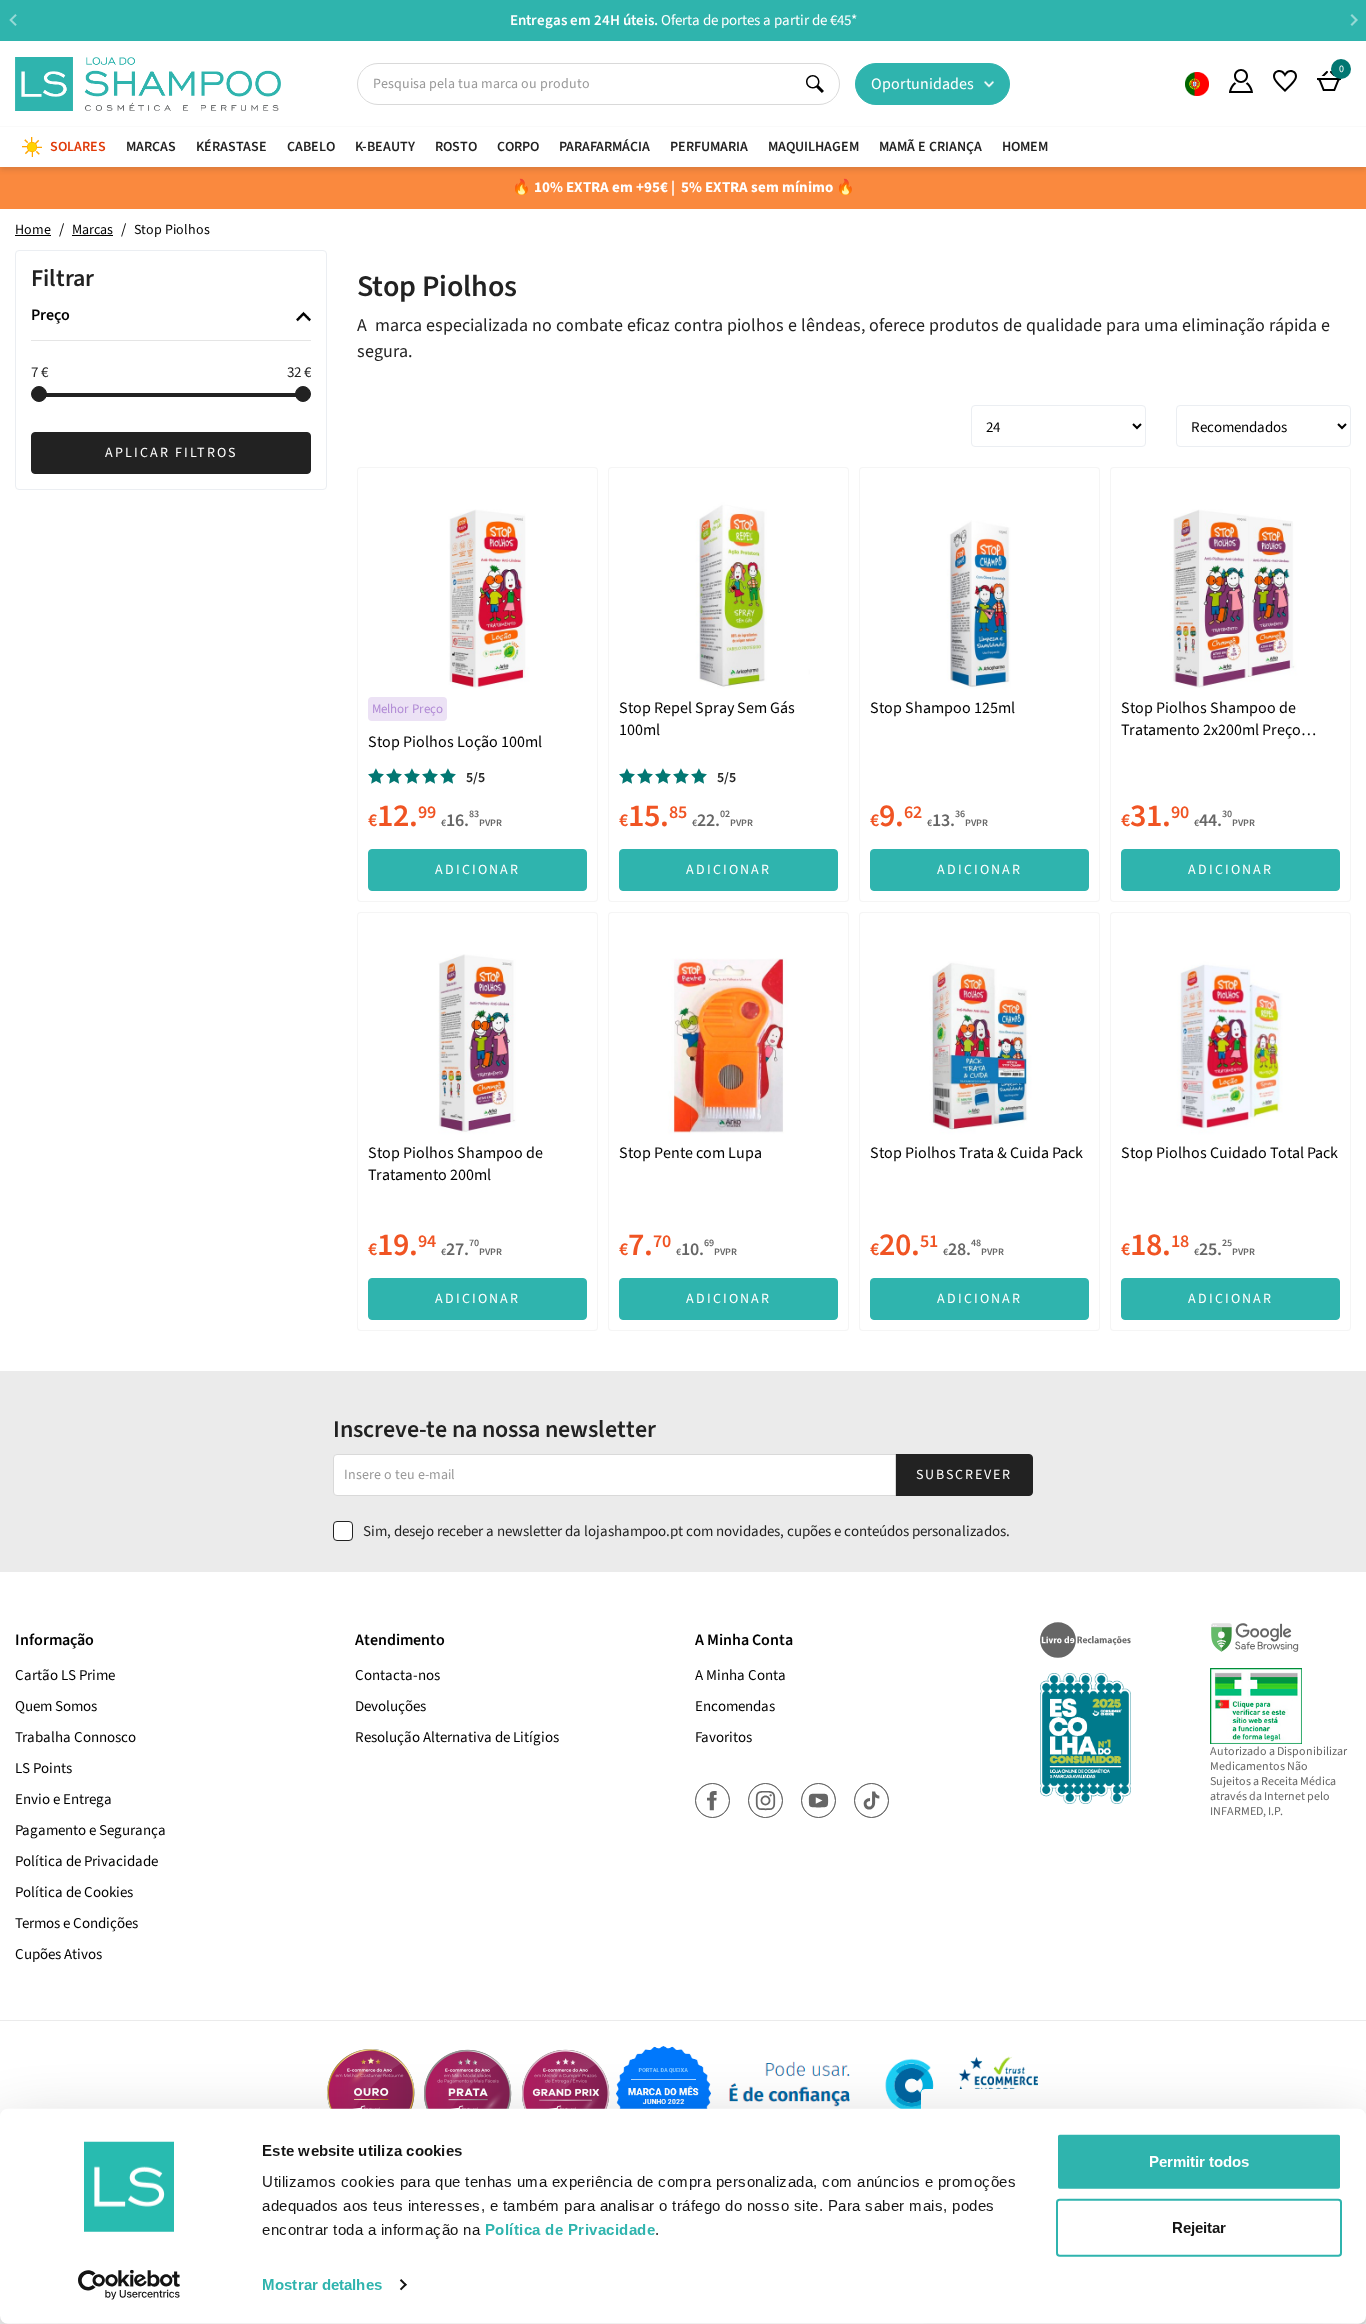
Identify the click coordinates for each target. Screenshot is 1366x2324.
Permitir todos (1199, 2161)
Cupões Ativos (58, 1954)
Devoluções (390, 1706)
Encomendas (735, 1706)
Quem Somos (1197, 84)
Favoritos (723, 1737)
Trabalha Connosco (75, 1737)
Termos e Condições (76, 1923)
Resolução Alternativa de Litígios (457, 1737)
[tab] (171, 317)
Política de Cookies (74, 1892)
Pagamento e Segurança (90, 1830)
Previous (12, 19)
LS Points (43, 1768)
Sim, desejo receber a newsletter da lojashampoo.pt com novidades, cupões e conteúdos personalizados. (686, 1531)
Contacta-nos (397, 1675)
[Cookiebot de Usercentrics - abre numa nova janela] (129, 2285)
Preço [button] (50, 317)
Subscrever (964, 1475)
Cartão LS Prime (65, 1675)
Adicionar (477, 870)
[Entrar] (1241, 81)
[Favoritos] (1285, 81)
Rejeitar (1199, 2226)
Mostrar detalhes (322, 2284)
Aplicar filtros (171, 454)
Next (1353, 19)
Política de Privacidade (86, 1861)
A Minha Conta (740, 1675)
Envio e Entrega (63, 1799)
